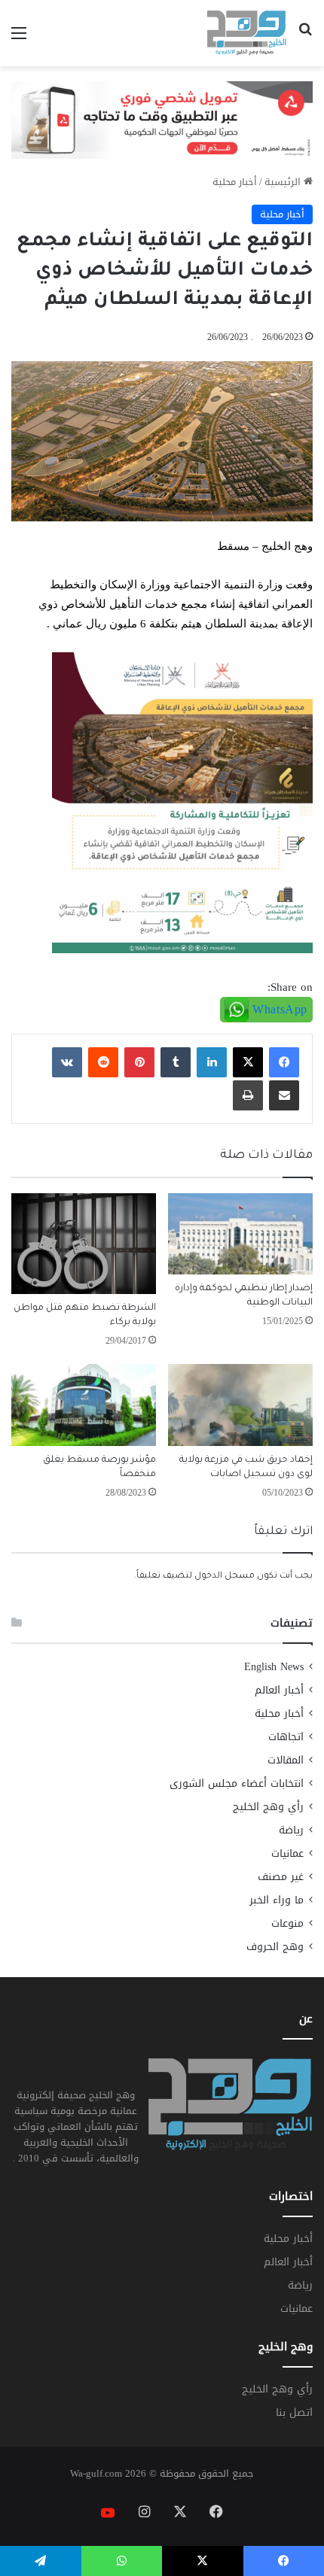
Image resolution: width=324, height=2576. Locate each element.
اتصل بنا (294, 2412)
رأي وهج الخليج (268, 1807)
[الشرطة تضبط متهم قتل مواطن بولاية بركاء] (84, 1244)
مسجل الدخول (225, 1577)
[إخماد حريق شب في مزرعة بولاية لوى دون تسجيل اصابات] (240, 1405)
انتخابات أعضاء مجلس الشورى (237, 1783)
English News (274, 1667)
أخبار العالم (279, 1690)
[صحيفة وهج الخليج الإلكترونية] (247, 33)
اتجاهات (286, 1737)
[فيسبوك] (284, 1062)
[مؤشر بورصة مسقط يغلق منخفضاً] (84, 1405)
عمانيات (287, 1853)
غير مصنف (281, 1877)
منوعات (287, 1923)
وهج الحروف (275, 1947)
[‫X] (248, 1062)
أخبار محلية (235, 182)
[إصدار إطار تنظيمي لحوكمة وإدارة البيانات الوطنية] (240, 1234)
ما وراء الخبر (277, 1900)
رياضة (291, 1830)
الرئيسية (284, 182)
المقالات (286, 1760)
